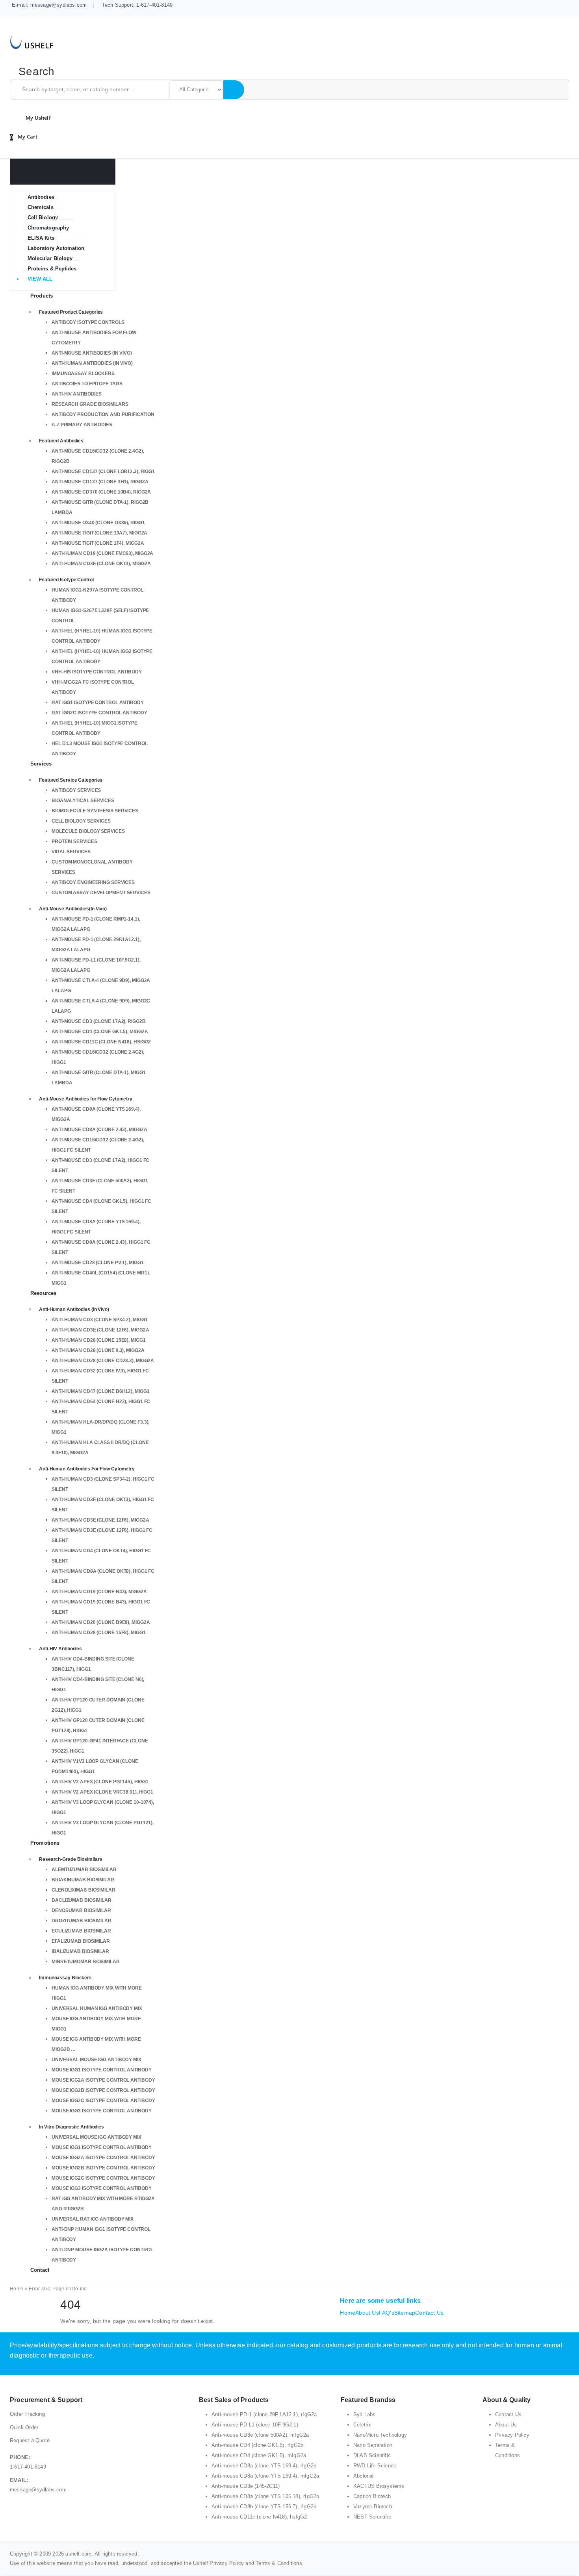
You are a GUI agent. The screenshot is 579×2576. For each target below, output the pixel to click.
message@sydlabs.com (38, 2490)
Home (17, 2289)
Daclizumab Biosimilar (82, 1900)
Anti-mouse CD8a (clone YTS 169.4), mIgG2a (265, 2476)
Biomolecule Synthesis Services (95, 811)
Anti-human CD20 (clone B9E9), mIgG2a (101, 1622)
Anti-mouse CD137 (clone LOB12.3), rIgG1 (103, 472)
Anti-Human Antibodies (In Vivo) (92, 363)
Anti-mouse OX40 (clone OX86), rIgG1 (98, 523)
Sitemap (405, 2313)
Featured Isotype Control (66, 580)
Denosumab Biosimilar (81, 1910)
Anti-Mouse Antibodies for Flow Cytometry (86, 1099)
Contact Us (429, 2313)
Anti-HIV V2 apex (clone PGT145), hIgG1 (100, 1782)
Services (41, 764)
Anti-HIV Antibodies (77, 394)
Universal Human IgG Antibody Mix (97, 2008)
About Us (367, 2313)
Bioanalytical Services (83, 801)
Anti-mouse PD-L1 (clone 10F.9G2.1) (255, 2425)
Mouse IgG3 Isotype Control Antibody (102, 2111)
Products (42, 296)
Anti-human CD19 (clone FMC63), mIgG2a (102, 553)
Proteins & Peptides (52, 269)
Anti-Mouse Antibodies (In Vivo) (92, 353)
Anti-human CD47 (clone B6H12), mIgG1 (100, 1391)
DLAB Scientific (372, 2455)
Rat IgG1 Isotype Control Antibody (98, 703)
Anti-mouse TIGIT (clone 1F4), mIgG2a (98, 543)
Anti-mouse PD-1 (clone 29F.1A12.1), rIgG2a (264, 2414)
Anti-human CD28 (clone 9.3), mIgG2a (98, 1350)
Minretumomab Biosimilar (86, 1962)
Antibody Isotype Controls (88, 322)
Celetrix (362, 2425)
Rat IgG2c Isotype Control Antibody (99, 713)
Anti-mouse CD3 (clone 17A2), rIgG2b (99, 1021)
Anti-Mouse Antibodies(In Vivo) (73, 909)
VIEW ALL (40, 279)
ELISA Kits (41, 238)
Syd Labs (365, 2414)
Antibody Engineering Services (93, 882)
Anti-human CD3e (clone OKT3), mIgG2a (101, 564)
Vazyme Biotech (373, 2507)
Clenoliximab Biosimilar (84, 1890)
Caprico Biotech (372, 2496)
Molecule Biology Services (88, 831)
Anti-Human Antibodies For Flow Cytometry (87, 1469)
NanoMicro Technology (380, 2435)
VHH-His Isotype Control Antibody (97, 672)
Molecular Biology (50, 258)
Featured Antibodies (61, 441)
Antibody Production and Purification (103, 414)
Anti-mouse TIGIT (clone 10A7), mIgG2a (99, 533)
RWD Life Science (375, 2466)
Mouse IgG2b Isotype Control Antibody (103, 2090)
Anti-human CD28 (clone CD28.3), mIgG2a (103, 1361)
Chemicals (41, 207)
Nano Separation (373, 2445)
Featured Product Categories (71, 312)
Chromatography (48, 228)
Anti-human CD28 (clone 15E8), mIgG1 (99, 1340)
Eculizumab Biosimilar (81, 1931)
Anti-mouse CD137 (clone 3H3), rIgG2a (100, 482)
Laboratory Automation (56, 248)
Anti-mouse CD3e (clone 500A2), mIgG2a (260, 2435)
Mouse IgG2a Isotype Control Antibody (103, 2080)
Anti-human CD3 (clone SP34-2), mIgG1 (99, 1320)
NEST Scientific (372, 2517)
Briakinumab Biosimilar (83, 1880)
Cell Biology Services (81, 821)
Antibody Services (76, 790)
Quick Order (24, 2427)
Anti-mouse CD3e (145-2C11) (246, 2486)
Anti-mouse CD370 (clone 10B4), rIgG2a (101, 492)
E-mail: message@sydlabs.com (49, 5)
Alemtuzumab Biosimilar (84, 1870)
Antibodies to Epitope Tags (87, 384)
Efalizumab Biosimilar (81, 1941)
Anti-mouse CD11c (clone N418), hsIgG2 (101, 1042)
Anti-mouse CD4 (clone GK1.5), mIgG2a (100, 1032)
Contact (40, 2270)
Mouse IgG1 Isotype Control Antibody (102, 2070)
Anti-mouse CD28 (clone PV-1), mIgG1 (98, 1263)
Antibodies (41, 197)
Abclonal (364, 2476)
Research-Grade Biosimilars (71, 1859)
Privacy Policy (512, 2435)
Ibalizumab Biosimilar (80, 1951)
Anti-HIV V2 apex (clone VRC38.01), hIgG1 (102, 1792)
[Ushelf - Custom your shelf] (32, 41)
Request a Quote (30, 2440)
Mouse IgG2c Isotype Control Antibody (103, 2101)
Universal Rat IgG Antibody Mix (93, 2219)
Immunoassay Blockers (83, 374)
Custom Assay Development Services (101, 893)
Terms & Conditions (279, 2563)
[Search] (234, 90)
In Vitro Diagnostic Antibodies (71, 2127)
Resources (43, 1293)
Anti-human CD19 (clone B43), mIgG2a (99, 1592)
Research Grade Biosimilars (90, 404)
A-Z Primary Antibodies (82, 425)
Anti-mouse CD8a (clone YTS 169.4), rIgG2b (264, 2466)
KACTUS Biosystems (379, 2486)
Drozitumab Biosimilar (82, 1921)
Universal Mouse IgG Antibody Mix (96, 2060)
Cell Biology (43, 217)
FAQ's (387, 2313)
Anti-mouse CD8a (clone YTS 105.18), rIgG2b (265, 2496)
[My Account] (37, 118)
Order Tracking (27, 2414)
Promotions (45, 1843)
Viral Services (71, 852)
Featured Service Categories (71, 780)
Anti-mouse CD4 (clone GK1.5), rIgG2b (257, 2445)
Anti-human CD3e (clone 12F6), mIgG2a (100, 1330)
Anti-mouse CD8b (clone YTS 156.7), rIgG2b (264, 2507)
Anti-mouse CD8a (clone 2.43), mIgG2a (99, 1130)
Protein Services (74, 841)
